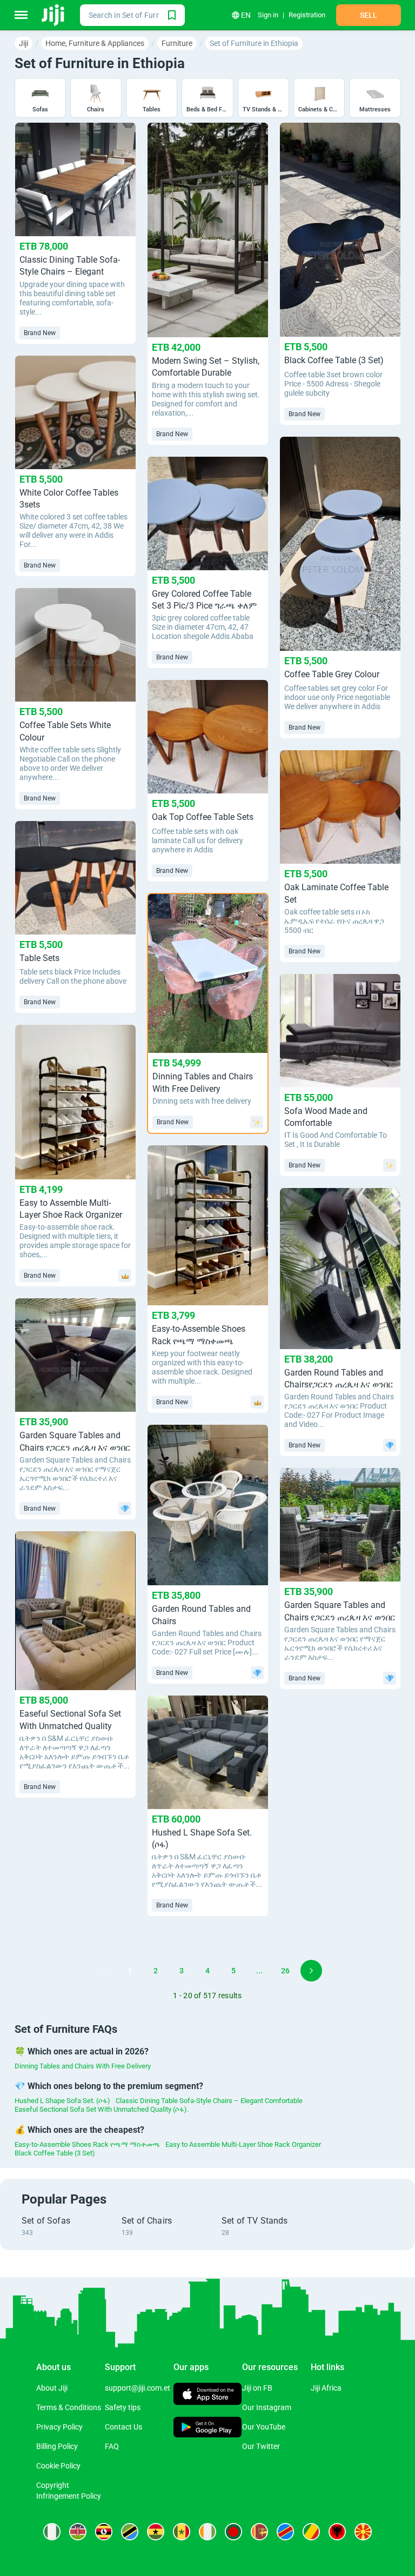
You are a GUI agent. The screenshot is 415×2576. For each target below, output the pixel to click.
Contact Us (123, 2427)
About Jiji (52, 2388)
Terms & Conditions (69, 2407)
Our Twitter (261, 2446)
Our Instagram (267, 2407)
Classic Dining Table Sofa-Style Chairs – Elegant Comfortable (209, 2101)
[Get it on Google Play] (208, 2428)
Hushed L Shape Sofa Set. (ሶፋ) (62, 2101)
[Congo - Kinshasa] (285, 2532)
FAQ (112, 2446)
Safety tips (123, 2407)
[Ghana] (156, 2532)
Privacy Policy (59, 2427)
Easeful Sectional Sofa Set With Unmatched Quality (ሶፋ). (102, 2109)
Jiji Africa (326, 2388)
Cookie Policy (58, 2466)
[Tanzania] (130, 2532)
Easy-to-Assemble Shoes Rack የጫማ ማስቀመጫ (87, 2144)
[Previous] (104, 1971)
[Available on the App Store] (208, 2395)
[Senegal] (182, 2532)
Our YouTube (264, 2427)
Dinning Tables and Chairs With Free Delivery (83, 2066)
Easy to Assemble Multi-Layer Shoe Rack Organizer (243, 2144)
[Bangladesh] (233, 2532)
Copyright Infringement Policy (69, 2491)
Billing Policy (57, 2446)
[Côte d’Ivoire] (207, 2532)
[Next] (311, 1971)
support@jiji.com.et (138, 2388)
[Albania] (337, 2532)
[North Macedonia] (363, 2532)
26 (285, 1971)
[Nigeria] (52, 2532)
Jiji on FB (257, 2388)
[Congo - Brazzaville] (311, 2532)
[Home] (54, 15)
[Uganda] (104, 2532)
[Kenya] (78, 2532)
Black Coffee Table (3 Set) (55, 2153)
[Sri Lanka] (259, 2532)
